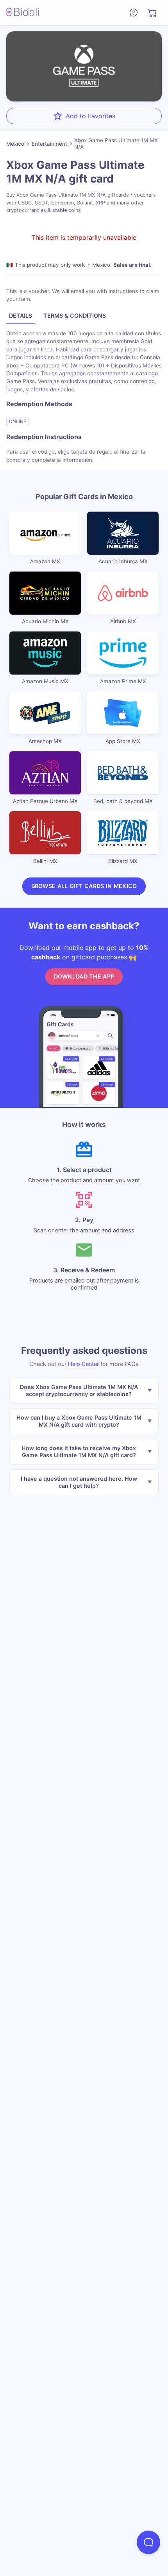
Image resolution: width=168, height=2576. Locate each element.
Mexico (15, 144)
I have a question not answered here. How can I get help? (79, 1482)
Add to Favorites (90, 116)
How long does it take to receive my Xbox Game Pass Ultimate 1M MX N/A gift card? (79, 1452)
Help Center (83, 1364)
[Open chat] (148, 2542)
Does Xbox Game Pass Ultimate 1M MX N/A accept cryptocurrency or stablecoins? (79, 1390)
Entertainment (49, 144)
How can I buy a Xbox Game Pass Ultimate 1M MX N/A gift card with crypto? (79, 1421)
